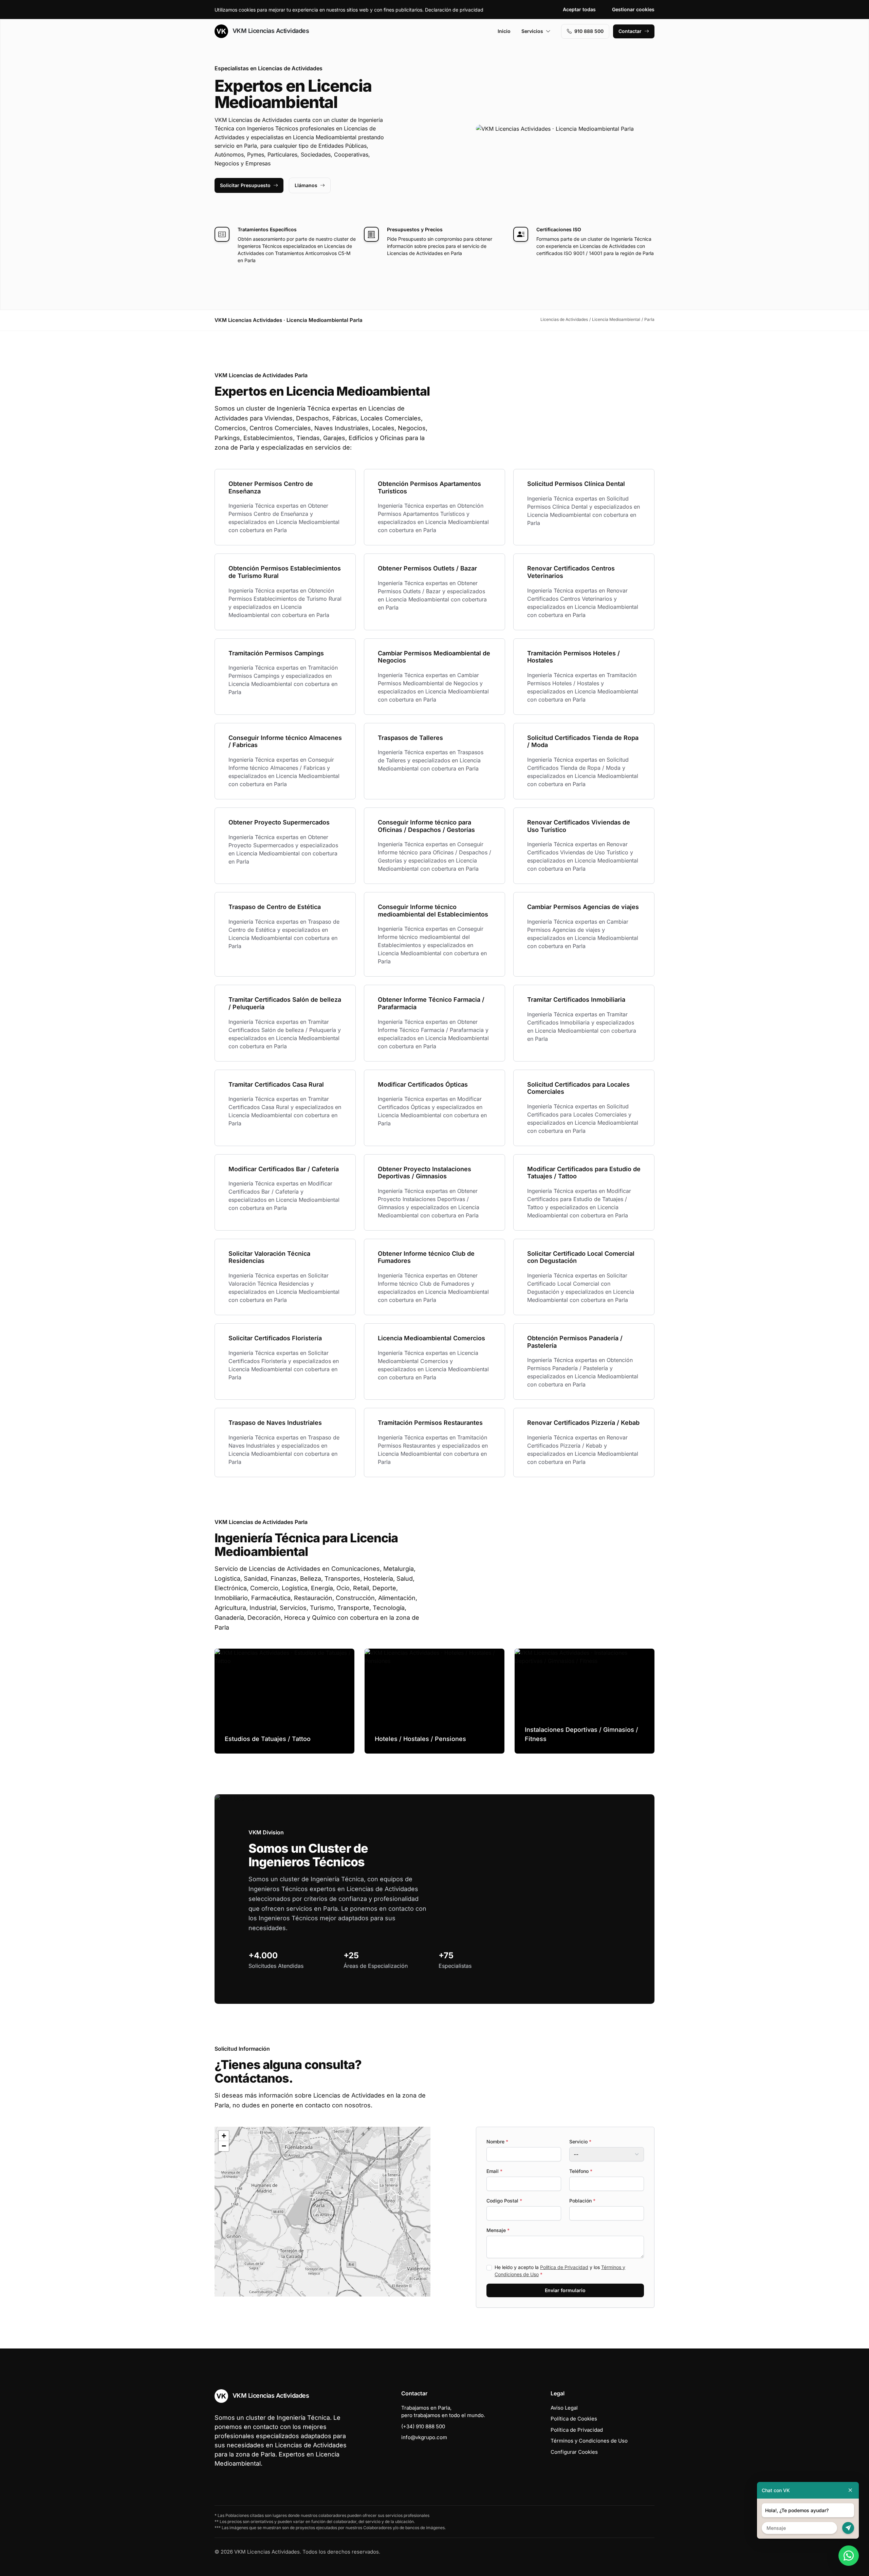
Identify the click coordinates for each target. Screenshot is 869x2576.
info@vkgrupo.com (424, 2437)
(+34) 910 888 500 (423, 2426)
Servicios (532, 31)
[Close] (850, 2490)
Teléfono (581, 2171)
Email (494, 2171)
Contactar (630, 31)
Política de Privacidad (564, 2267)
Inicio (504, 31)
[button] (322, 2212)
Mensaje (498, 2230)
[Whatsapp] (849, 2556)
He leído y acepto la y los (560, 2271)
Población (582, 2201)
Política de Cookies (574, 2419)
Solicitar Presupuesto (245, 185)
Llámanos (306, 185)
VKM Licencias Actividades (270, 31)
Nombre (497, 2142)
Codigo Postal (504, 2201)
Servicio (580, 2142)
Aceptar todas (579, 9)
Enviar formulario (565, 2290)
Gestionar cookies (633, 9)
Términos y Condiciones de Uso (589, 2441)
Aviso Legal (564, 2408)
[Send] (848, 2528)
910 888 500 (589, 31)
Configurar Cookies (574, 2452)
